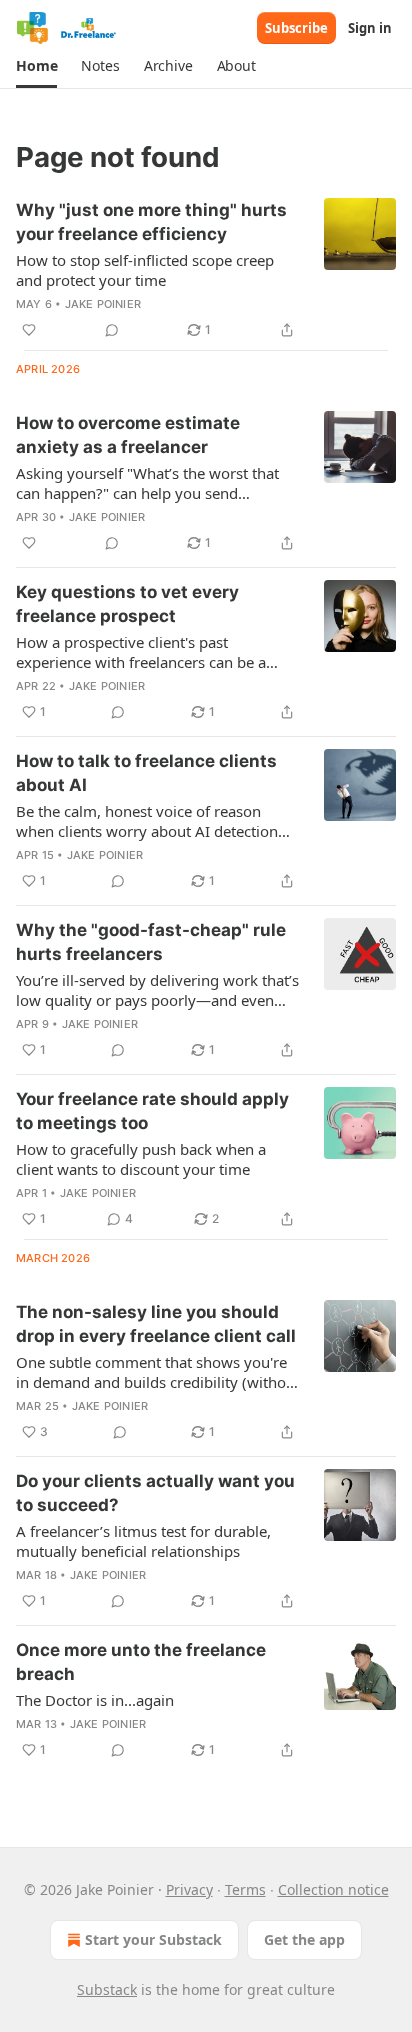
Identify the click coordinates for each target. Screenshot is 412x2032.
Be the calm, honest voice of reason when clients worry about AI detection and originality (147, 821)
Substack (107, 1989)
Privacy (189, 1889)
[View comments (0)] (112, 330)
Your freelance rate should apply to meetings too (152, 1111)
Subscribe (296, 28)
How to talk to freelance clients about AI (146, 773)
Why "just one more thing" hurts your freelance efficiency (151, 222)
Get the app (304, 1939)
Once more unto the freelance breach (141, 1662)
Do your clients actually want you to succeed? (155, 1493)
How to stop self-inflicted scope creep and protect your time (145, 270)
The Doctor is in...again (95, 1700)
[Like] (29, 330)
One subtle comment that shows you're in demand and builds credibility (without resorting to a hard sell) (158, 1372)
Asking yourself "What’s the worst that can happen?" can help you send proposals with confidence (147, 483)
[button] (36, 66)
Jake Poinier (103, 304)
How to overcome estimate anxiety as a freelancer (128, 435)
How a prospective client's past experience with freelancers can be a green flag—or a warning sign (141, 652)
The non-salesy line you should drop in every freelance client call (156, 1324)
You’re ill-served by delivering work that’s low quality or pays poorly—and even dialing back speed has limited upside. (157, 990)
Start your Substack (153, 1939)
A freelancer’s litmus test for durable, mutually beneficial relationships (143, 1541)
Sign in (370, 28)
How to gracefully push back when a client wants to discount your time (141, 1159)
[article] (206, 270)
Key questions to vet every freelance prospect (127, 604)
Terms (245, 1889)
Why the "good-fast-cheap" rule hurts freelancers (151, 942)
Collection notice (333, 1889)
